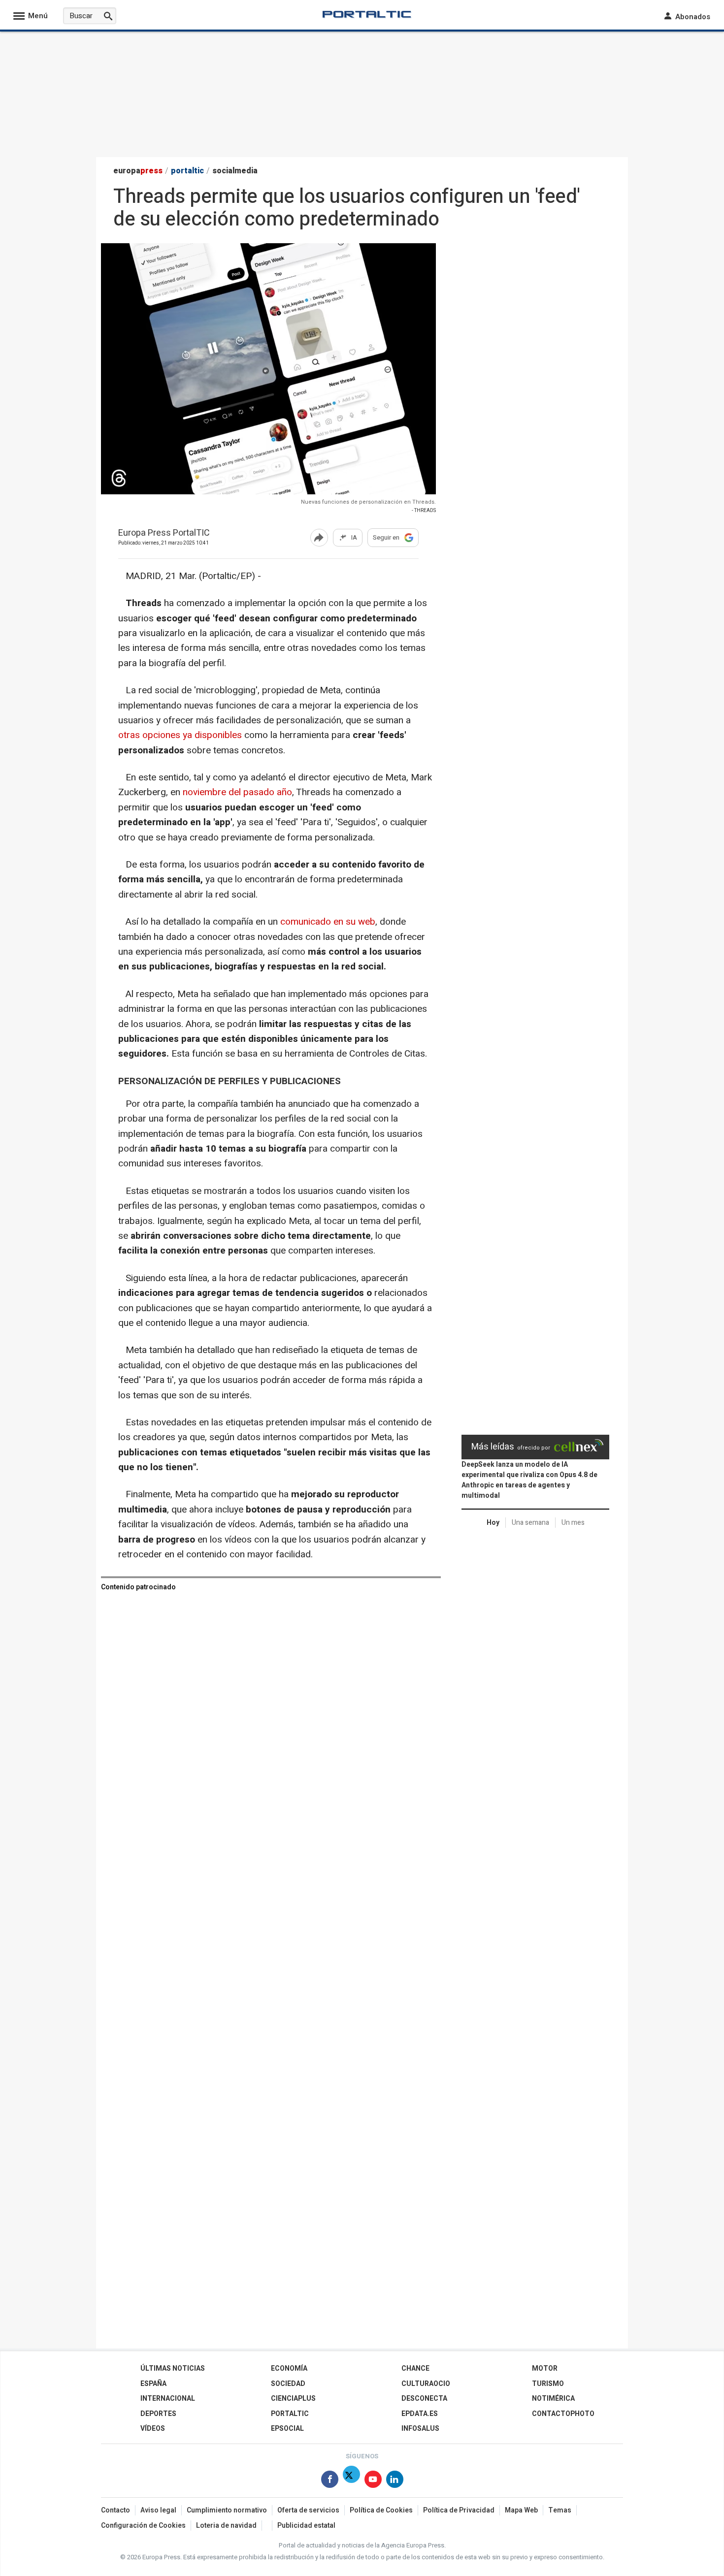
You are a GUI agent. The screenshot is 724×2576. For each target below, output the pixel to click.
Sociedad (288, 2384)
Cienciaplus (293, 2399)
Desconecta (424, 2399)
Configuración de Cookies (143, 2526)
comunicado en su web (328, 922)
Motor (545, 2368)
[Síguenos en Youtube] (373, 2481)
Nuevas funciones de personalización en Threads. (368, 502)
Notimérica (553, 2399)
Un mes (573, 1523)
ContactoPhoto (563, 2414)
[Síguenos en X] (351, 2481)
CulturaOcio (426, 2384)
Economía (289, 2368)
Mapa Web (521, 2510)
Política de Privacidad (459, 2510)
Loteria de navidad (226, 2526)
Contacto (115, 2510)
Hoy (493, 1523)
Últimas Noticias (173, 2368)
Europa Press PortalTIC (164, 533)
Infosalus (420, 2429)
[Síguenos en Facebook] (330, 2481)
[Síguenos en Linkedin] (395, 2481)
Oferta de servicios (308, 2510)
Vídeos (153, 2429)
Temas (560, 2510)
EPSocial (287, 2429)
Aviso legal (158, 2510)
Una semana (530, 1523)
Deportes (158, 2414)
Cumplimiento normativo (227, 2510)
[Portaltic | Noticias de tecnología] (367, 14)
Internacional (168, 2399)
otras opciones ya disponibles (181, 735)
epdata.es (420, 2414)
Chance (415, 2368)
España (153, 2384)
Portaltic (290, 2414)
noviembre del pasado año (237, 792)
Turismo (548, 2384)
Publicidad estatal (306, 2526)
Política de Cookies (381, 2510)
